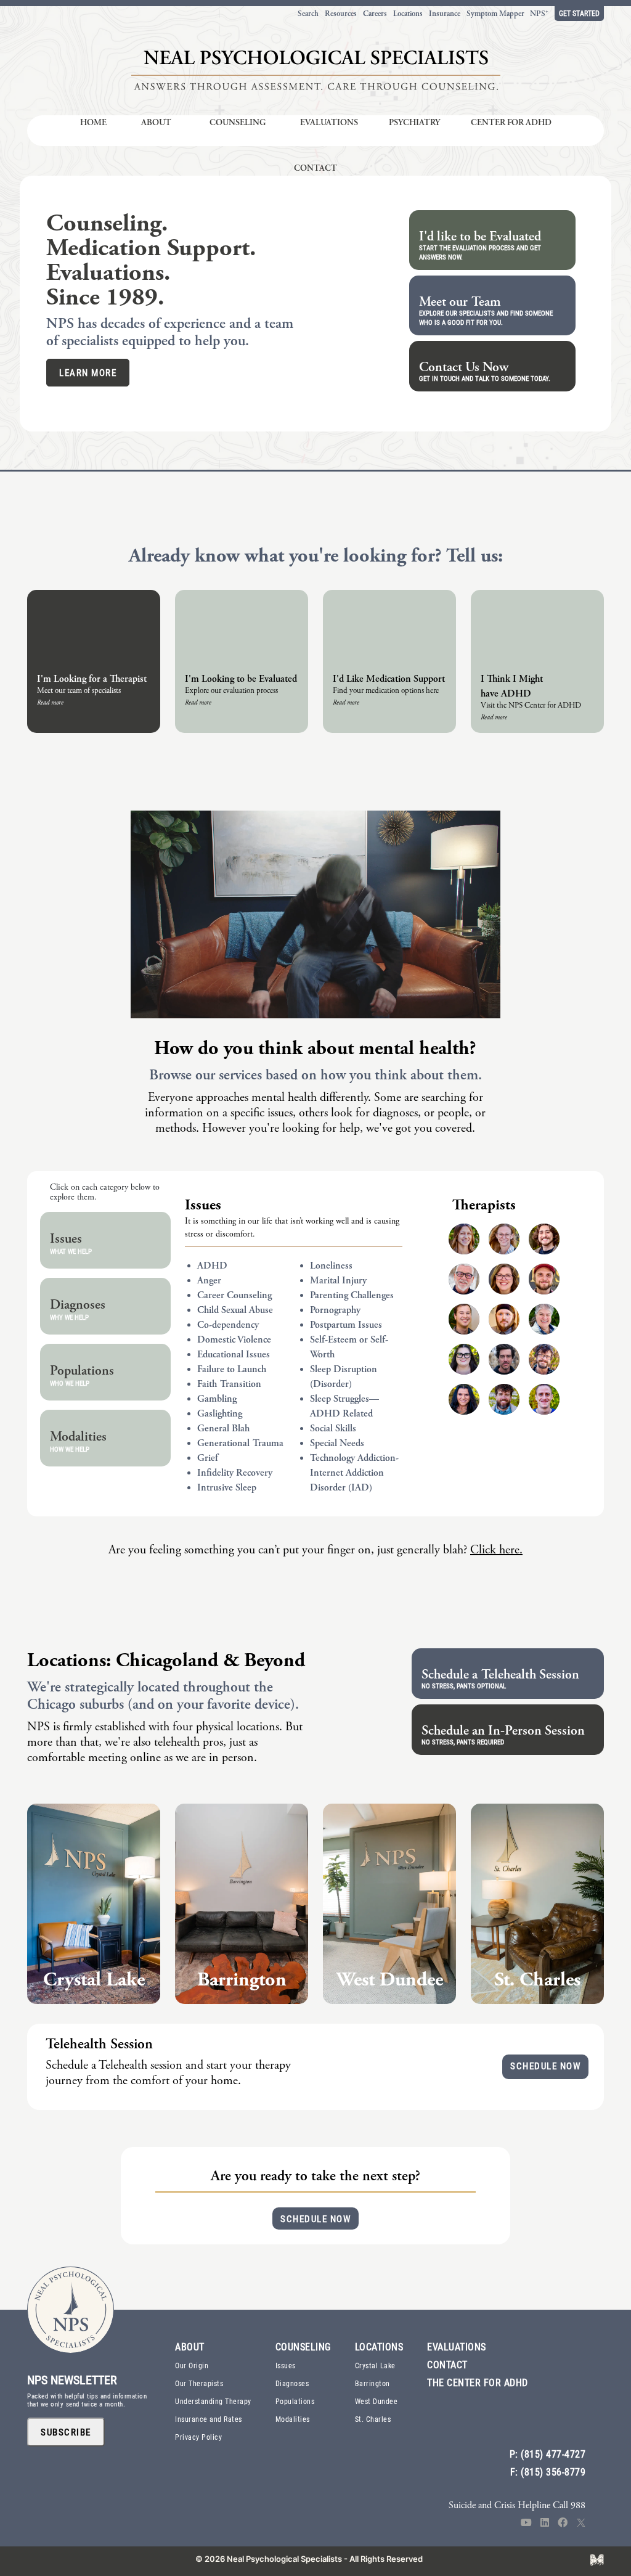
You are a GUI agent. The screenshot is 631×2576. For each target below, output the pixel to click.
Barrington (372, 2383)
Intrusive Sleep (227, 1488)
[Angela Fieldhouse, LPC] (464, 1239)
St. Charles (373, 2419)
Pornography (335, 1310)
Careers (375, 14)
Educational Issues (234, 1355)
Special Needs (337, 1443)
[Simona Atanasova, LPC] (464, 1399)
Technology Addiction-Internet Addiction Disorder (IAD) (354, 1473)
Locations (408, 14)
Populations (295, 2401)
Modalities (293, 2419)
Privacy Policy (198, 2437)
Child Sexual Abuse (235, 1310)
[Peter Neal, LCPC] (504, 1359)
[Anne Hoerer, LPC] (504, 1239)
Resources (341, 14)
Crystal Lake (375, 2365)
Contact (315, 168)
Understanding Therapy (213, 2401)
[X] (581, 2523)
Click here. (496, 1550)
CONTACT (447, 2364)
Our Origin (192, 2365)
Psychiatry (414, 122)
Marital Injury (338, 1281)
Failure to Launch (232, 1369)
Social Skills (333, 1429)
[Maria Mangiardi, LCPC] (544, 1319)
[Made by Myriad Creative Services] (597, 2559)
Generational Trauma (240, 1443)
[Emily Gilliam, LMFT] (504, 1279)
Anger (209, 1281)
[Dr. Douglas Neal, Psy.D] (464, 1279)
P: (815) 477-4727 (548, 2454)
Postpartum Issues (346, 1325)
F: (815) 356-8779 (548, 2472)
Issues (203, 1205)
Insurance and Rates (209, 2419)
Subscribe (66, 2432)
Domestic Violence (234, 1340)
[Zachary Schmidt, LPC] (544, 1399)
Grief (208, 1458)
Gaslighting (220, 1414)
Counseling (238, 122)
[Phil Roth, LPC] (544, 1359)
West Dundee (377, 2401)
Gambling (217, 1399)
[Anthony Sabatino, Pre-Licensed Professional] (544, 1239)
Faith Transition (229, 1384)
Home (93, 122)
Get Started (579, 13)
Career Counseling (234, 1295)
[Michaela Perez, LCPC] (464, 1359)
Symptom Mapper (495, 14)
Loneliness (331, 1266)
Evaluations (329, 122)
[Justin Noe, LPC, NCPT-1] (504, 1319)
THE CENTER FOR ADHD (478, 2382)
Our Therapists (199, 2383)
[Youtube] (526, 2523)
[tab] (105, 1240)
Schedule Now (545, 2066)
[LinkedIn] (545, 2523)
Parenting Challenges (352, 1295)
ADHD (212, 1266)
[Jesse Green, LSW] (544, 1279)
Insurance (445, 14)
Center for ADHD (511, 122)
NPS (539, 14)
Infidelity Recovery (235, 1473)
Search (308, 14)
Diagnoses (292, 2383)
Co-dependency (228, 1325)
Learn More (88, 372)
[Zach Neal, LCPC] (504, 1399)
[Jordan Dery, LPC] (464, 1319)
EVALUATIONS (457, 2346)
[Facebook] (563, 2523)
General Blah (223, 1429)
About (156, 122)
